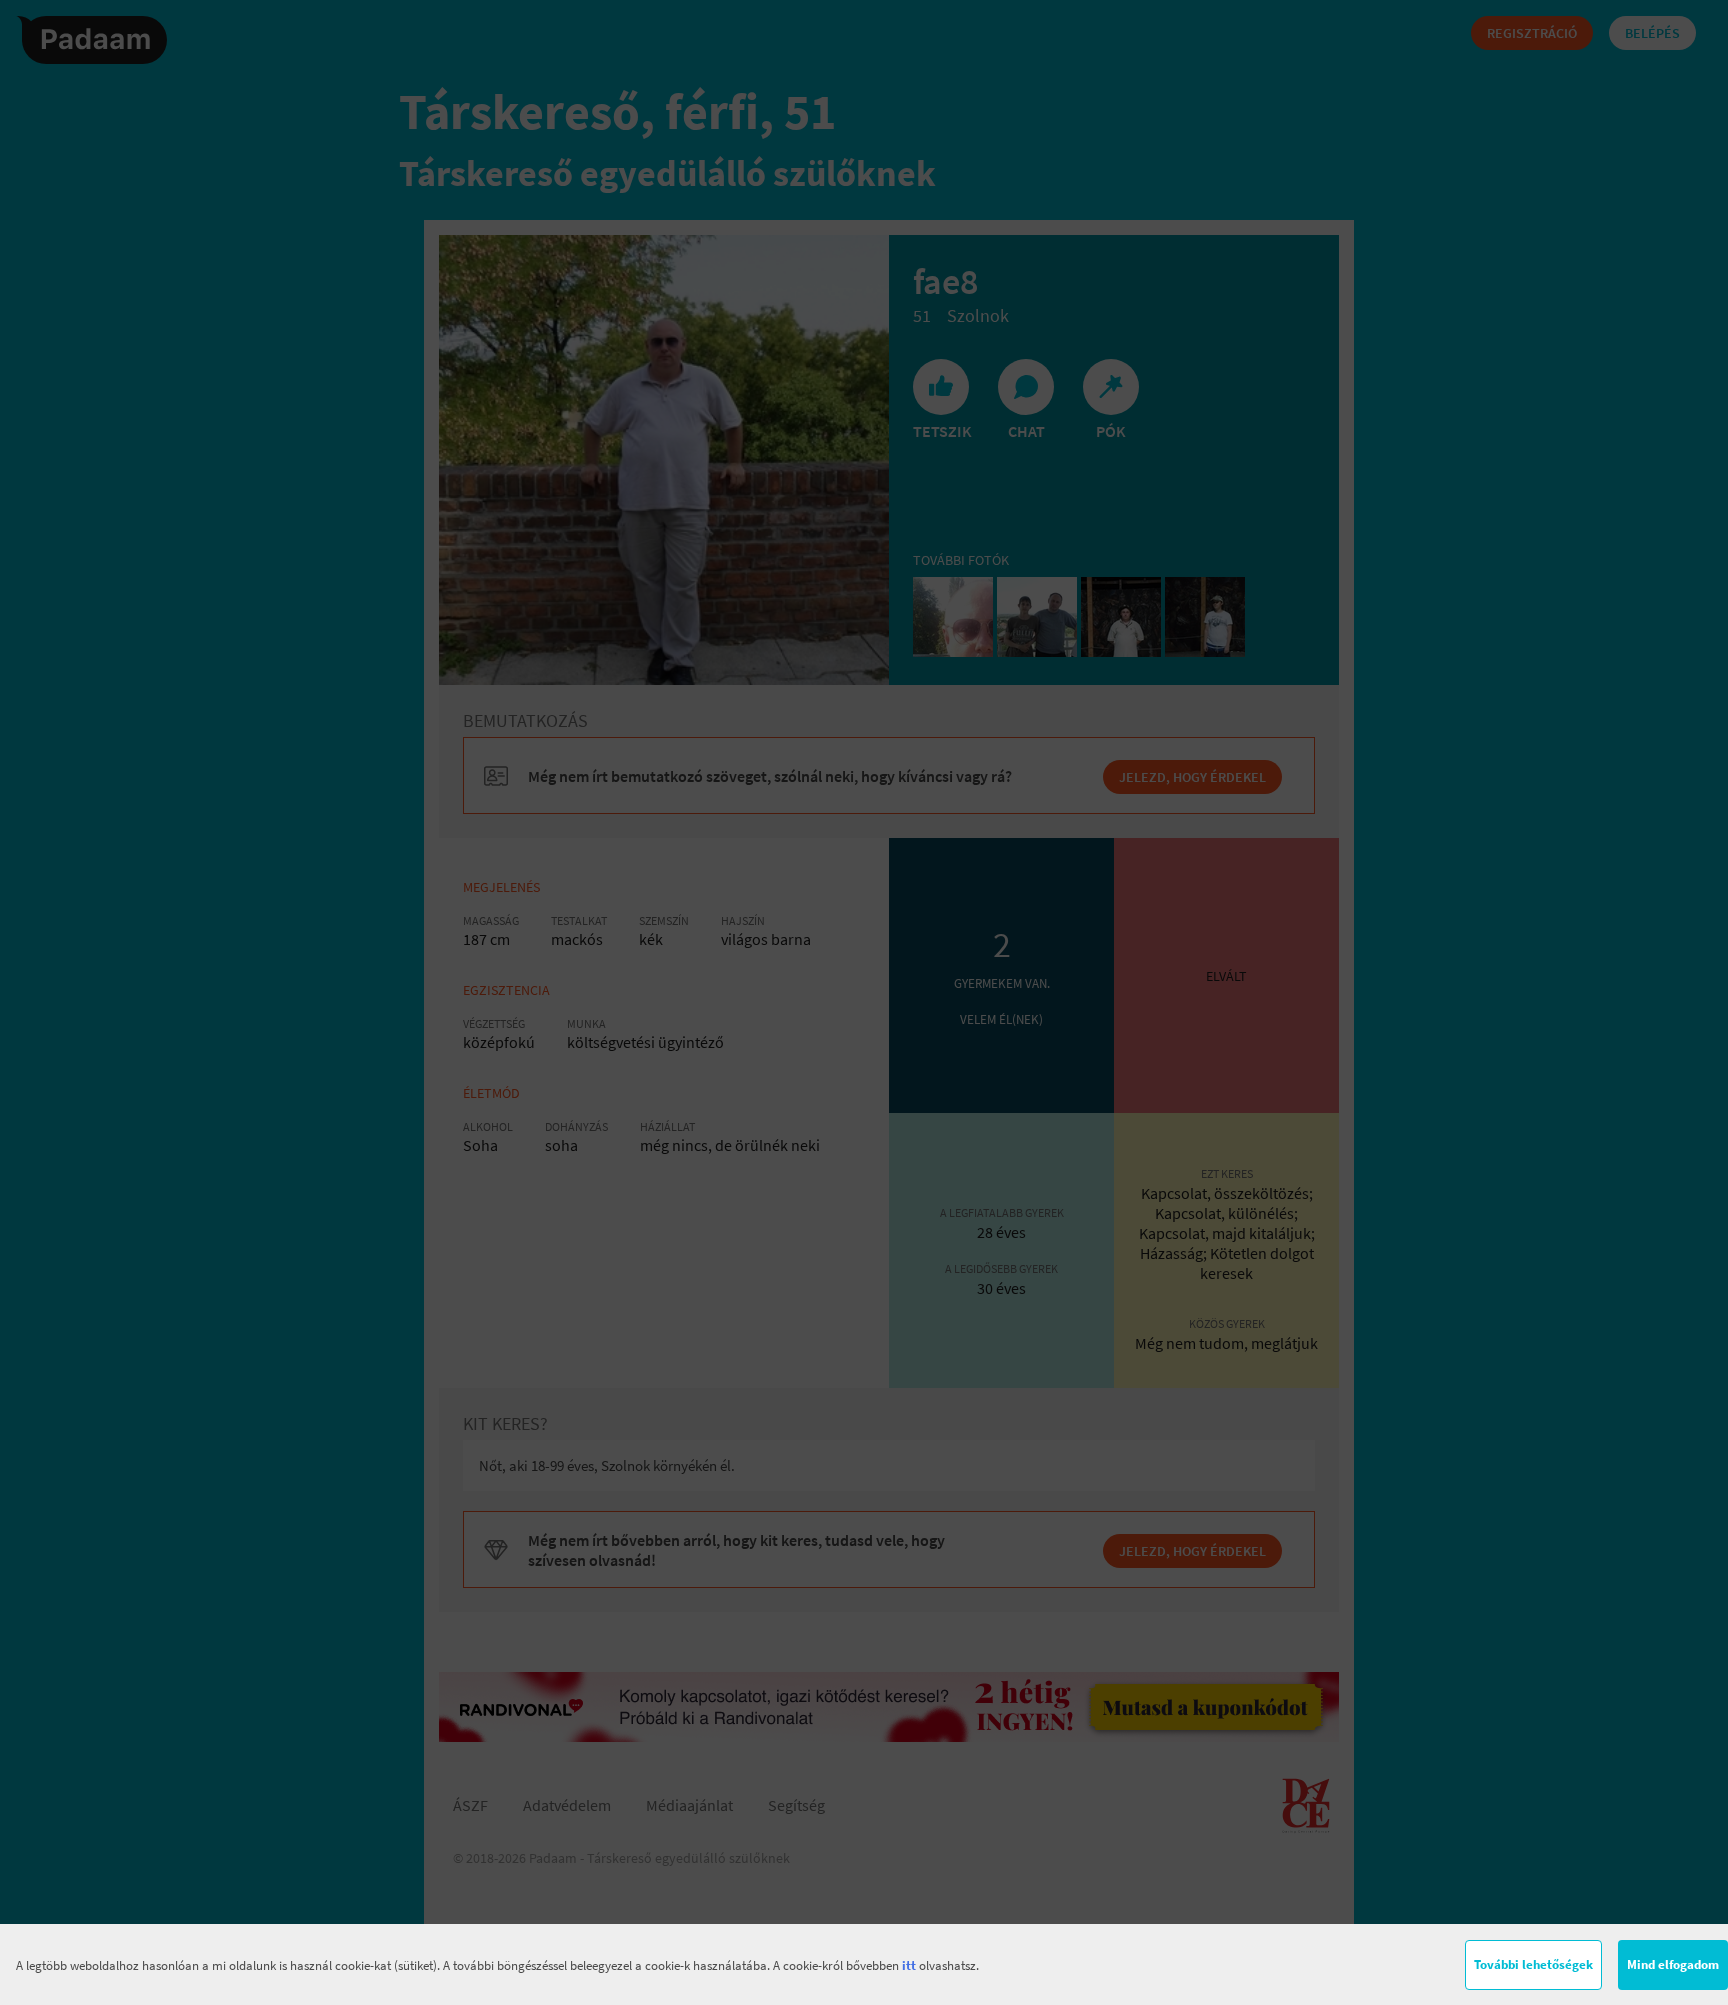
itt (909, 1965)
